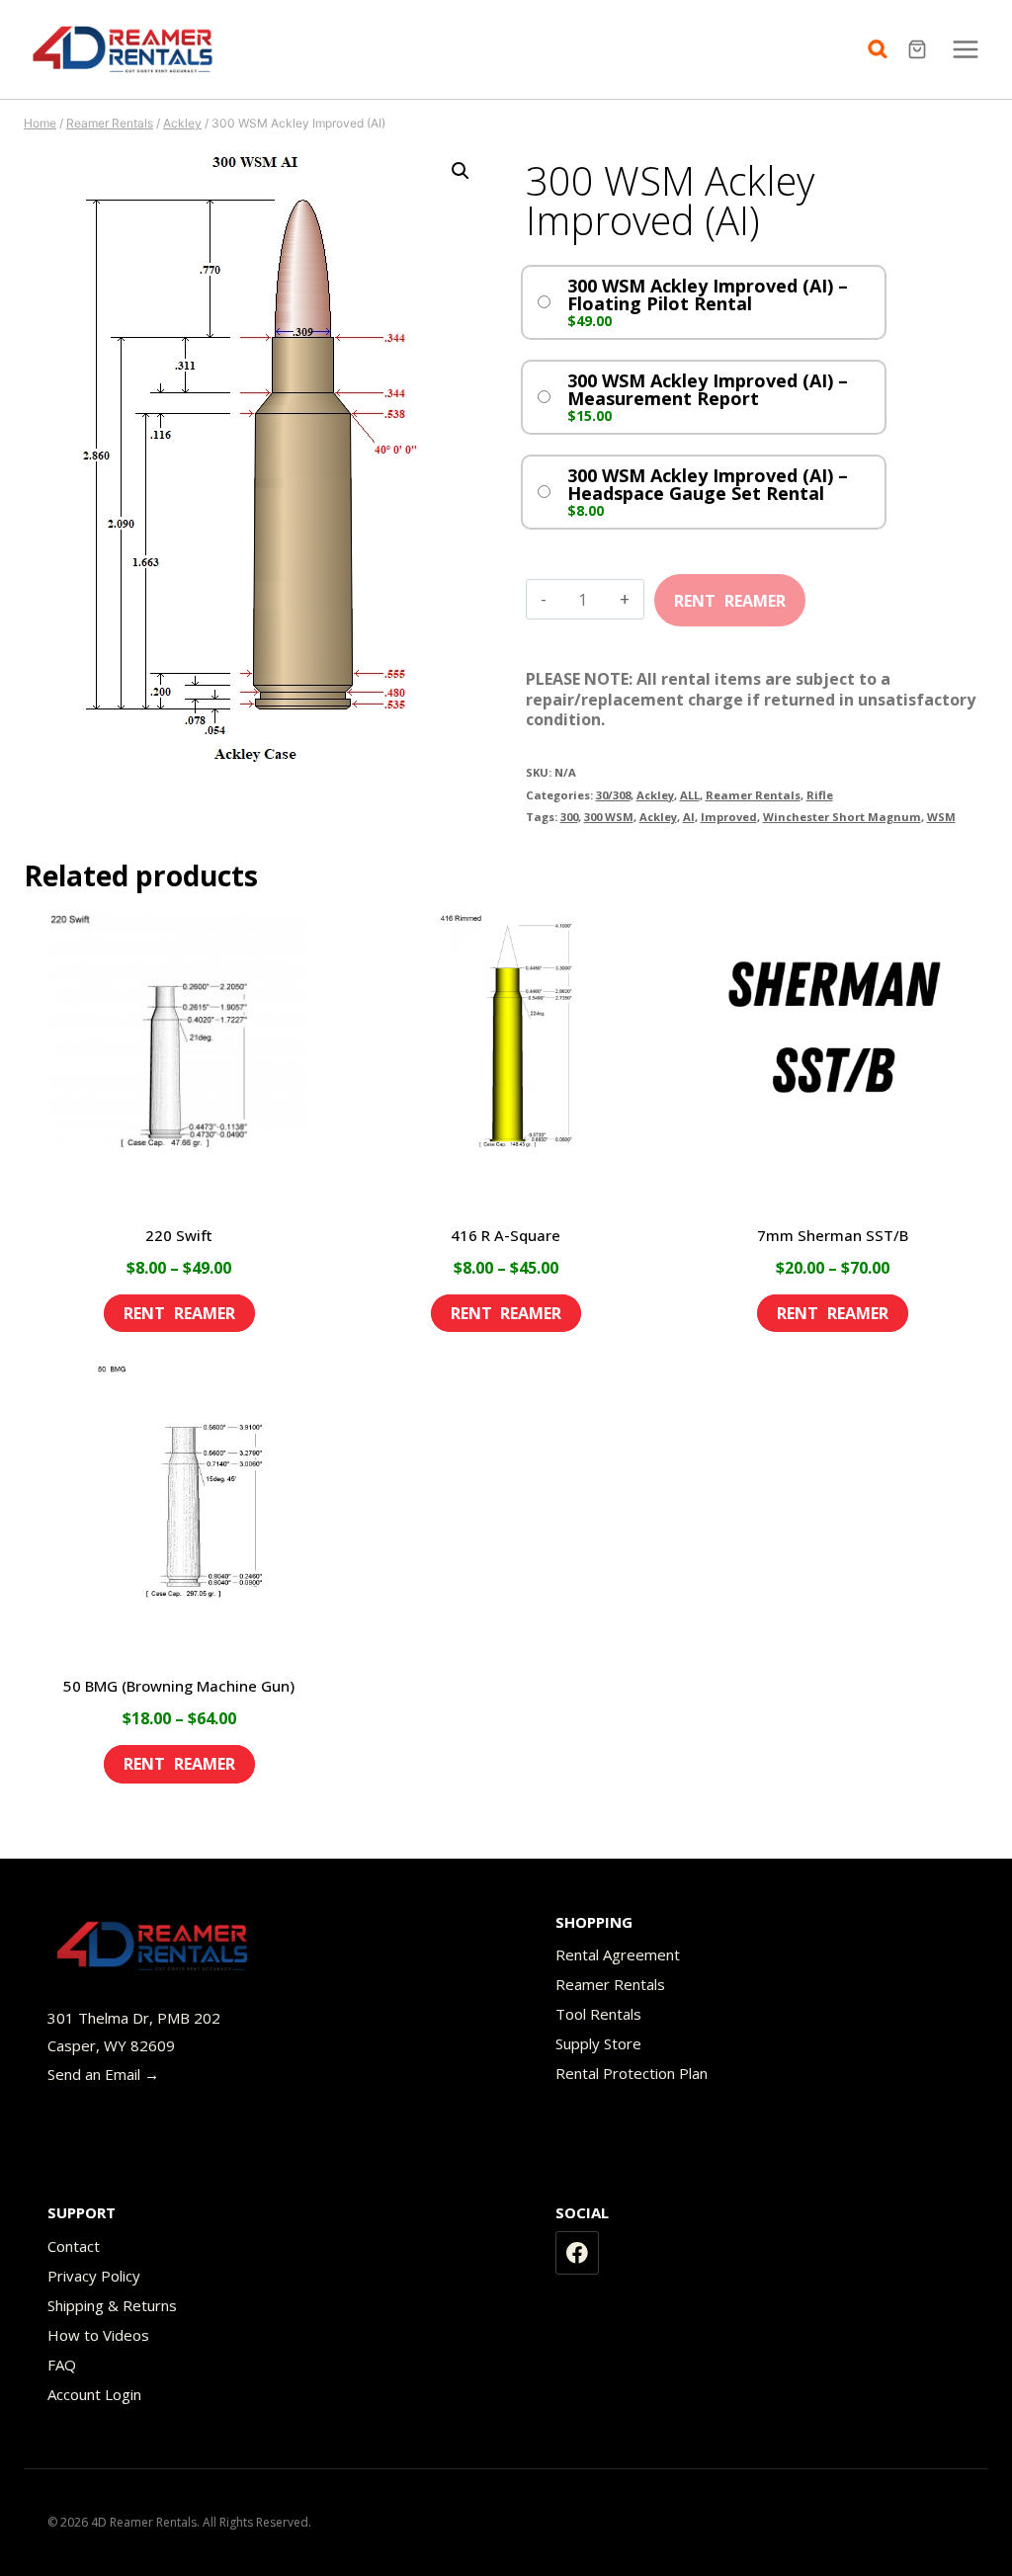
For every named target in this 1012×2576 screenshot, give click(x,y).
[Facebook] (577, 2253)
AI (689, 817)
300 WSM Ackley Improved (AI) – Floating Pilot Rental (708, 294)
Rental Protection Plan (632, 2073)
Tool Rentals (598, 2014)
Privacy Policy (94, 2276)
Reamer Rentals (753, 795)
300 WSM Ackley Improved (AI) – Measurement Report (708, 389)
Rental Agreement (618, 1954)
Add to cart (730, 594)
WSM (941, 817)
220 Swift (179, 1235)
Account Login (94, 2394)
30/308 (613, 795)
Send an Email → (103, 2074)
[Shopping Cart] (920, 49)
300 (569, 817)
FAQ (62, 2365)
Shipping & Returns (112, 2305)
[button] (461, 171)
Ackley (655, 795)
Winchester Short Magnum (842, 817)
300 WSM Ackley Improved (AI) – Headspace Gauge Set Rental (708, 484)
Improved (729, 817)
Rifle (820, 795)
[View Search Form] (883, 49)
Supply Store (598, 2043)
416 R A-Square (506, 1235)
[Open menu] (965, 49)
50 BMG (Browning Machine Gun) (179, 1686)
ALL (690, 795)
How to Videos (98, 2335)
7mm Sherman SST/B (833, 1235)
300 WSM (609, 817)
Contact (74, 2246)
